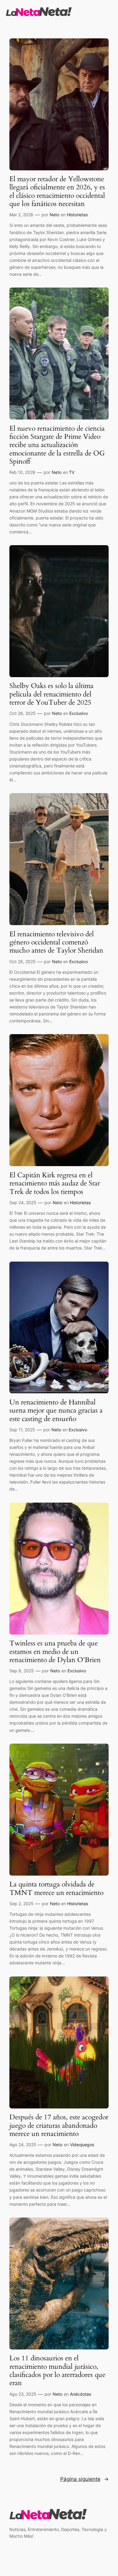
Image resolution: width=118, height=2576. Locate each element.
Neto (54, 215)
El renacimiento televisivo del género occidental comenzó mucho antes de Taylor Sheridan (56, 942)
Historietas (77, 215)
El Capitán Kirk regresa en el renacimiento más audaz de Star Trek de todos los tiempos (55, 1183)
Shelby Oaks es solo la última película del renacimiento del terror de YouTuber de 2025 (51, 694)
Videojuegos (82, 2145)
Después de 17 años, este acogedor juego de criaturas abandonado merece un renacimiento (59, 2125)
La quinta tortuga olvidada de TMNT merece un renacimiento (56, 1888)
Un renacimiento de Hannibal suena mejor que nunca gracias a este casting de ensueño (56, 1410)
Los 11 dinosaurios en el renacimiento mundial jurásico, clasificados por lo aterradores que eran (57, 2370)
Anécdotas (80, 2394)
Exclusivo (79, 713)
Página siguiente (84, 2479)
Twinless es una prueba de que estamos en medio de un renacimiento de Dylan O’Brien (55, 1651)
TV (72, 472)
